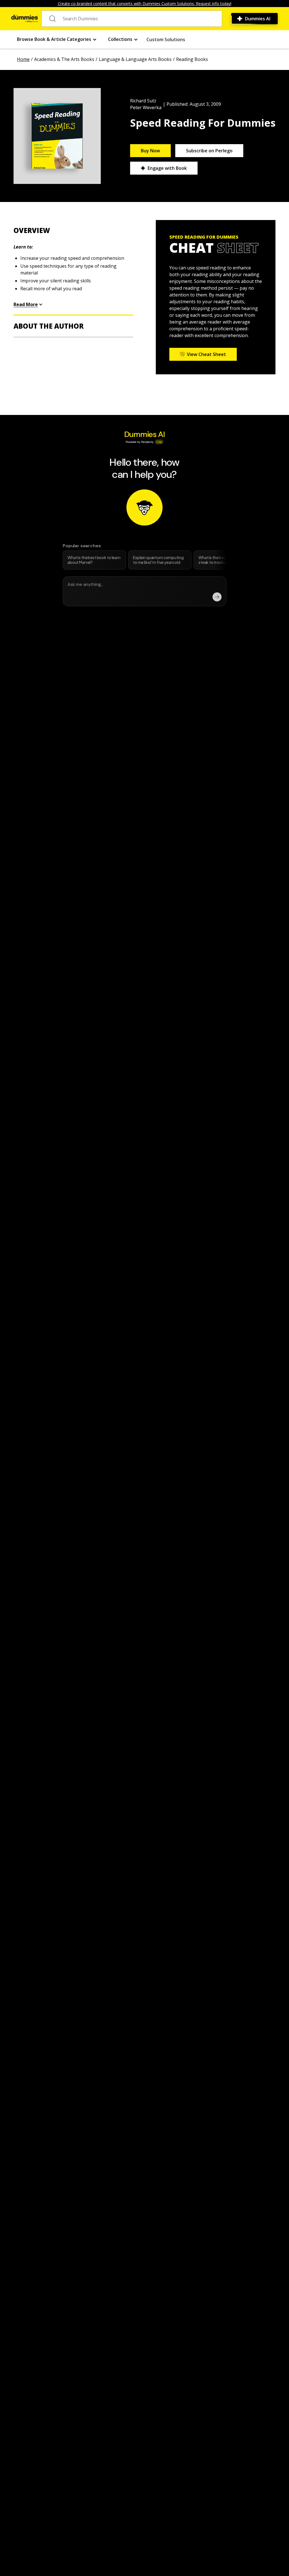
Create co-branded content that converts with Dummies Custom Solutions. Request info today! (145, 4)
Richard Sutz (143, 101)
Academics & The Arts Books (64, 59)
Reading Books (192, 59)
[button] (57, 39)
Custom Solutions (166, 39)
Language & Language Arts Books (135, 59)
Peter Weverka (146, 107)
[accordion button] (73, 230)
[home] (25, 19)
